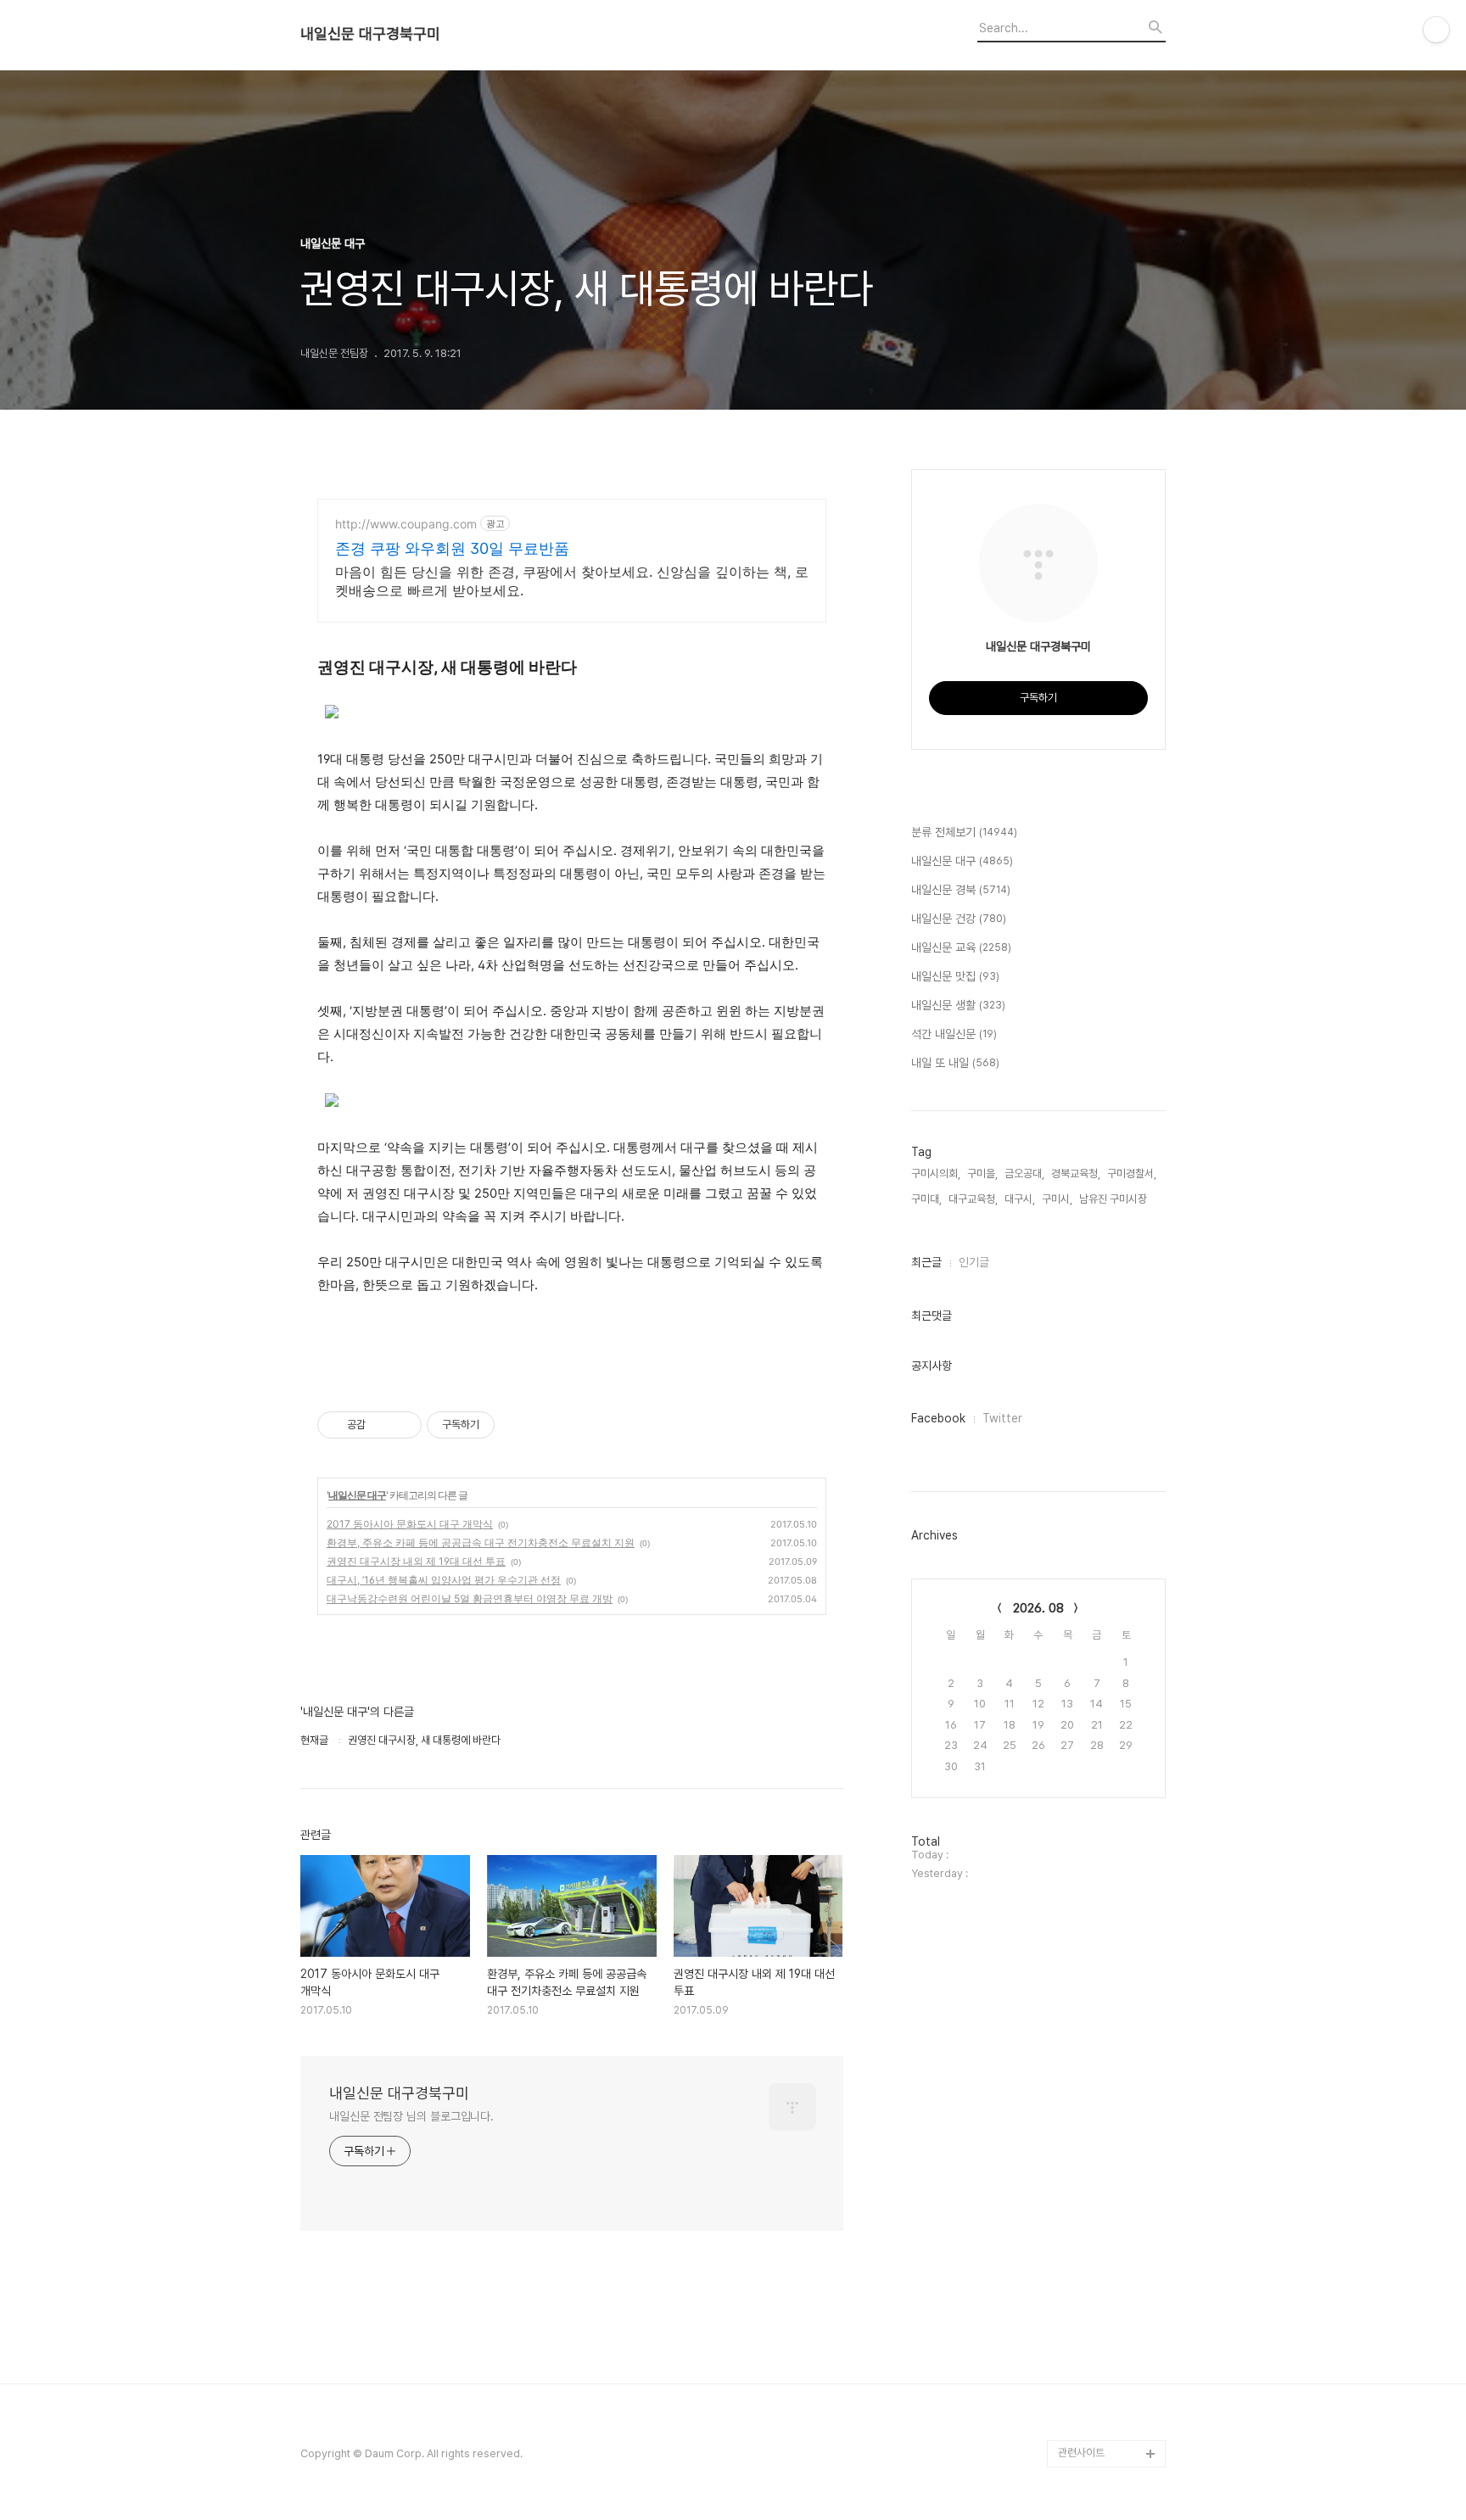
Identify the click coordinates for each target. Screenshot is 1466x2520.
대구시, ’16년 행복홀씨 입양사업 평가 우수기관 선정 (444, 1580)
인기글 (974, 1262)
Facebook (938, 1418)
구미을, (982, 1173)
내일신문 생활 (958, 1005)
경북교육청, (1076, 1173)
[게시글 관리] (403, 1425)
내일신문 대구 (357, 1495)
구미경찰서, (1132, 1173)
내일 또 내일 (955, 1063)
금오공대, (1024, 1173)
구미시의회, (936, 1173)
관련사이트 (1081, 2453)
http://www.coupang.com (406, 524)
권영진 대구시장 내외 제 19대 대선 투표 (416, 1561)
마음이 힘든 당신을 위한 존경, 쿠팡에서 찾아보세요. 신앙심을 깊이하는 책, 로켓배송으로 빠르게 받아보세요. (572, 581)
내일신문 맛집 (955, 976)
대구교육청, (973, 1199)
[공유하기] (381, 1425)
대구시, (1020, 1199)
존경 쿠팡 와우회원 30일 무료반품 (452, 548)
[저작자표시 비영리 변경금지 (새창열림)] (518, 1425)
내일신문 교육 (961, 947)
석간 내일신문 (954, 1034)
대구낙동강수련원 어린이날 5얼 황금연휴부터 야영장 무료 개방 (470, 1598)
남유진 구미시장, (1114, 1199)
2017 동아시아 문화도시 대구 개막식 (410, 1524)
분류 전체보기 (964, 832)
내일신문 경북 (961, 890)
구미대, (926, 1199)
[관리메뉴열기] (1436, 30)
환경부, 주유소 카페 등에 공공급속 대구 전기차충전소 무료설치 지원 (481, 1542)
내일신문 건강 (959, 919)
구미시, (1057, 1199)
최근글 (926, 1262)
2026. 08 (1038, 1608)
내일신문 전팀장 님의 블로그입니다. (411, 2116)
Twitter (1002, 1418)
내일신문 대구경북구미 (370, 34)
